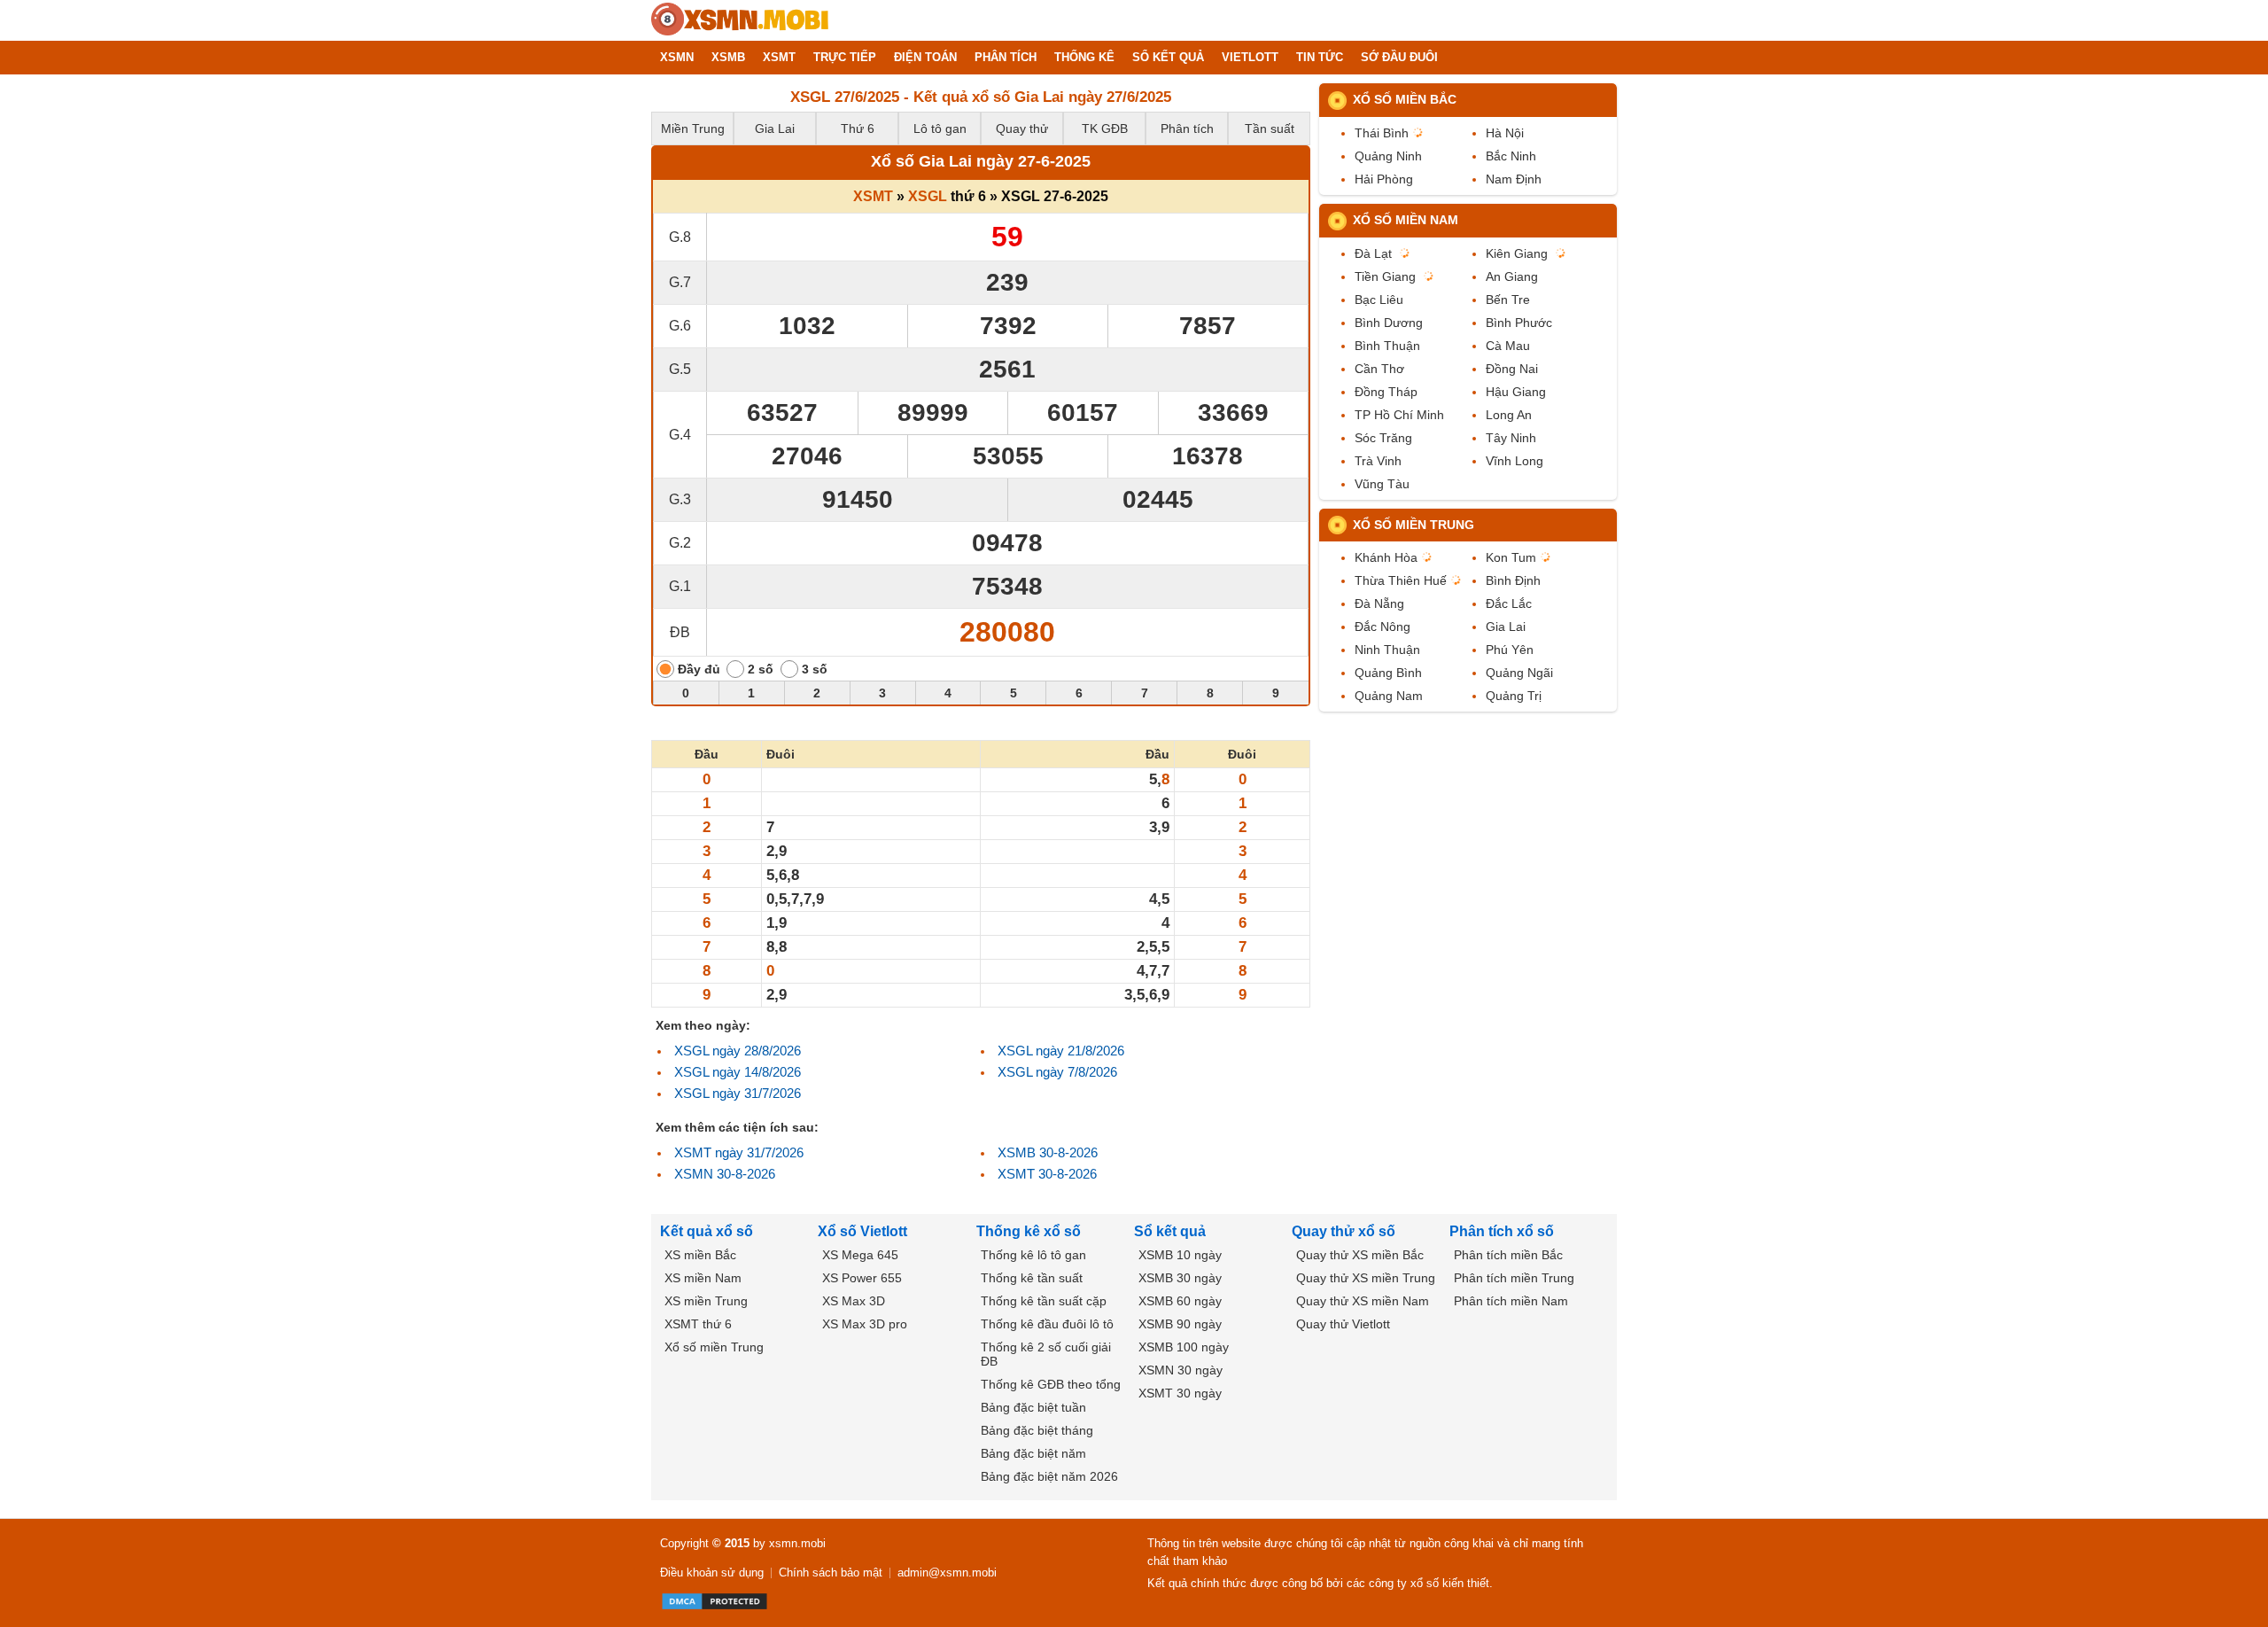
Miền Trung (693, 128)
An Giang (1512, 276)
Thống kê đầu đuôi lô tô (1047, 1324)
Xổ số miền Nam (1406, 220)
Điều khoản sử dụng (712, 1573)
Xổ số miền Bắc (1405, 99)
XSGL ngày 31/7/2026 (738, 1093)
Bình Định (1513, 580)
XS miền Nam (703, 1278)
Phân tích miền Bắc (1508, 1255)
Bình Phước (1519, 323)
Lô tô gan (940, 128)
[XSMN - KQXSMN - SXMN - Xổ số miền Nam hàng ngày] (740, 20)
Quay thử (1022, 128)
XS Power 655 (862, 1278)
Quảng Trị (1514, 696)
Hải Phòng (1384, 179)
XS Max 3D (854, 1301)
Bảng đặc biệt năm (1033, 1453)
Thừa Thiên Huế (1401, 580)
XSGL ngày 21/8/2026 (1061, 1051)
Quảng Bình (1388, 673)
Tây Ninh (1511, 438)
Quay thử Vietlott (1343, 1324)
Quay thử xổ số (1344, 1231)
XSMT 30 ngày (1180, 1393)
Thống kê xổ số (1029, 1231)
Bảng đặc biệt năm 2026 (1049, 1476)
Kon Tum (1511, 557)
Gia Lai (775, 128)
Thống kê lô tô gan (1033, 1255)
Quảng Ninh (1388, 156)
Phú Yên (1510, 650)
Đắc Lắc (1509, 603)
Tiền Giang (1385, 276)
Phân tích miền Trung (1514, 1278)
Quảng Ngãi (1519, 673)
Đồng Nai (1512, 369)
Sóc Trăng (1383, 438)
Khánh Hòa (1386, 557)
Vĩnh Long (1515, 461)
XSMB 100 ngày (1184, 1347)
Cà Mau (1508, 346)
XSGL (928, 196)
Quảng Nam (1389, 696)
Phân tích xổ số (1502, 1231)
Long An (1509, 415)
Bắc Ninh (1511, 156)
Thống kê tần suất (1032, 1278)
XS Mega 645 (860, 1255)
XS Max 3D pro (865, 1324)
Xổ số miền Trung (1414, 525)
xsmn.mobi (797, 1543)
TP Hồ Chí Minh (1399, 415)
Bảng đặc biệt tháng (1037, 1430)
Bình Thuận (1387, 346)
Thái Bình (1382, 133)
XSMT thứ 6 (698, 1324)
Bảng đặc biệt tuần (1033, 1407)
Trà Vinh (1378, 461)
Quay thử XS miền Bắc (1360, 1255)
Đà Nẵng (1379, 603)
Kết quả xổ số (707, 1231)
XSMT (873, 196)
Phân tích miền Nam (1511, 1301)
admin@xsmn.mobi (947, 1573)
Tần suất (1270, 128)
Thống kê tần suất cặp (1044, 1301)
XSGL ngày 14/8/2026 (738, 1072)
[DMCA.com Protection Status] (715, 1601)
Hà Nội (1505, 133)
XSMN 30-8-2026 (725, 1174)
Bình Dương (1389, 323)
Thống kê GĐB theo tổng (1051, 1384)
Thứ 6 (858, 128)
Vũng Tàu (1382, 484)
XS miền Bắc (700, 1255)
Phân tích (1187, 128)
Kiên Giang (1517, 253)
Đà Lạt (1373, 253)
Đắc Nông (1383, 627)
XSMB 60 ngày (1180, 1301)
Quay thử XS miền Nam (1363, 1301)
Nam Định (1514, 179)
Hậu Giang (1516, 392)
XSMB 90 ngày (1180, 1324)
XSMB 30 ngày (1180, 1278)
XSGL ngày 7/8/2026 (1057, 1072)
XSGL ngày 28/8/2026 (738, 1051)
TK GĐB (1105, 128)
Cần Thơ (1379, 369)
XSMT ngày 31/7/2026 (739, 1152)
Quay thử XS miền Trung (1366, 1278)
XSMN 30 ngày (1181, 1370)
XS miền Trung (706, 1301)
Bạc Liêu (1379, 300)
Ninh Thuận (1387, 650)
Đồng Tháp (1386, 392)
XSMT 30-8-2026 (1047, 1174)
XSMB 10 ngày (1180, 1255)
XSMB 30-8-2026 (1048, 1152)
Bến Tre (1508, 300)
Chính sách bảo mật (831, 1573)
